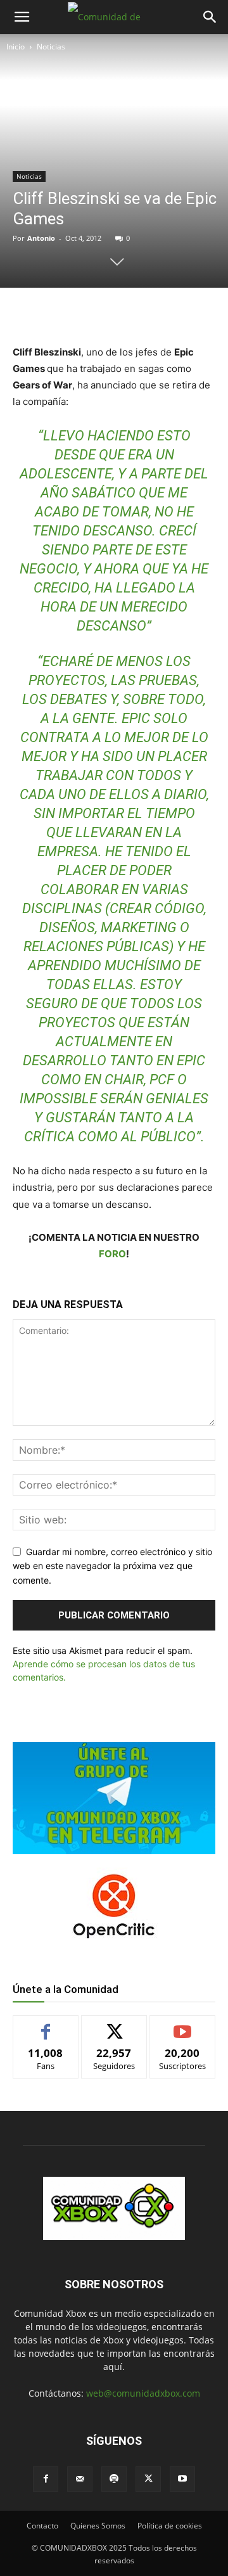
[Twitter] (94, 314)
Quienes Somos (98, 2526)
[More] (182, 314)
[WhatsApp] (123, 314)
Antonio (41, 238)
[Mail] (80, 2479)
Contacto (42, 2526)
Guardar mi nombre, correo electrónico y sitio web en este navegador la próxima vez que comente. (112, 1566)
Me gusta (46, 2025)
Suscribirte (182, 2025)
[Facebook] (65, 314)
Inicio (16, 47)
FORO (112, 1254)
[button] (22, 17)
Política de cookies (170, 2526)
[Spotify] (114, 2479)
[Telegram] (153, 314)
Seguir (114, 2025)
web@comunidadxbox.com (143, 2393)
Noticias (51, 47)
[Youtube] (182, 2479)
